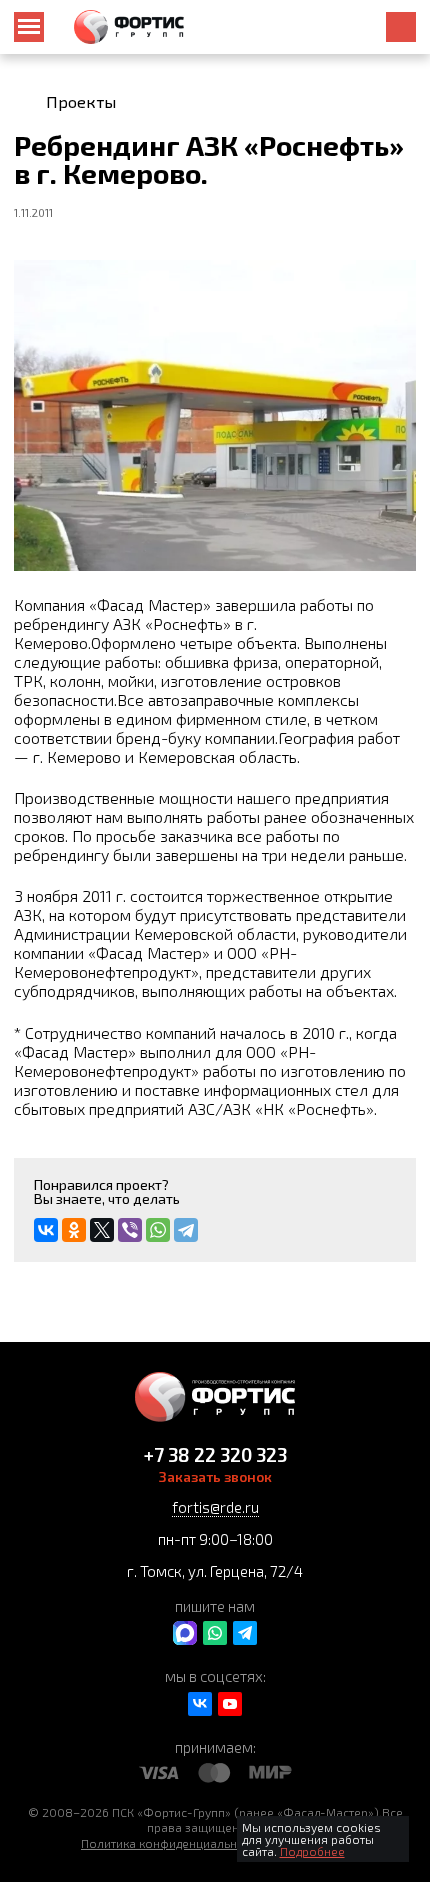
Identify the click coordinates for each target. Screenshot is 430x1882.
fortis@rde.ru (215, 1507)
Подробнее (312, 1851)
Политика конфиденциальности (172, 1843)
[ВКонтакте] (46, 1230)
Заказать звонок (215, 1477)
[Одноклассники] (74, 1230)
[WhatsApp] (158, 1230)
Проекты (81, 102)
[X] (102, 1230)
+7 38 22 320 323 (215, 1454)
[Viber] (130, 1230)
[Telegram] (186, 1230)
